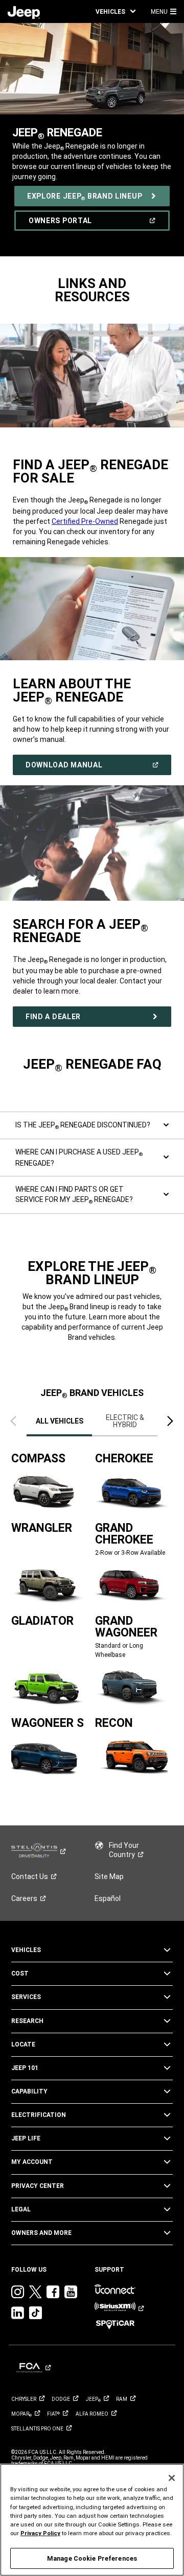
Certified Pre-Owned (85, 521)
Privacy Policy (40, 2533)
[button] (116, 11)
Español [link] (108, 1898)
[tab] (59, 1421)
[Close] (172, 2478)
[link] (24, 12)
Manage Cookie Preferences (92, 2558)
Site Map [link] (109, 1876)
